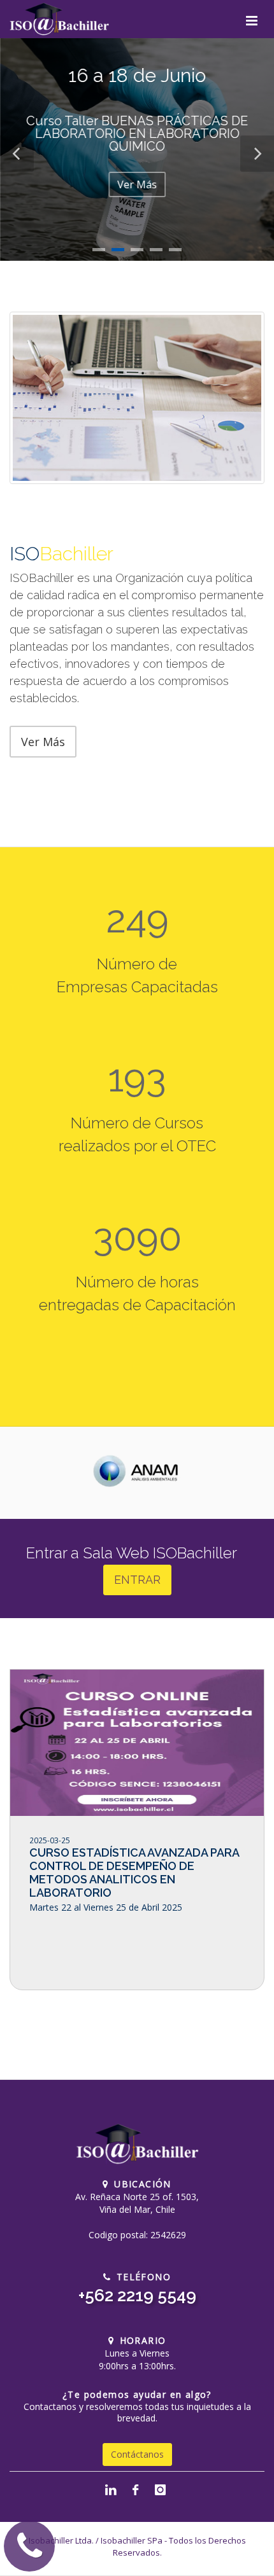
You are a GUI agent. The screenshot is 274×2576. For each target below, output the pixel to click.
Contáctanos (137, 2454)
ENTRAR (137, 1580)
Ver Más (137, 184)
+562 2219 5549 (137, 2296)
